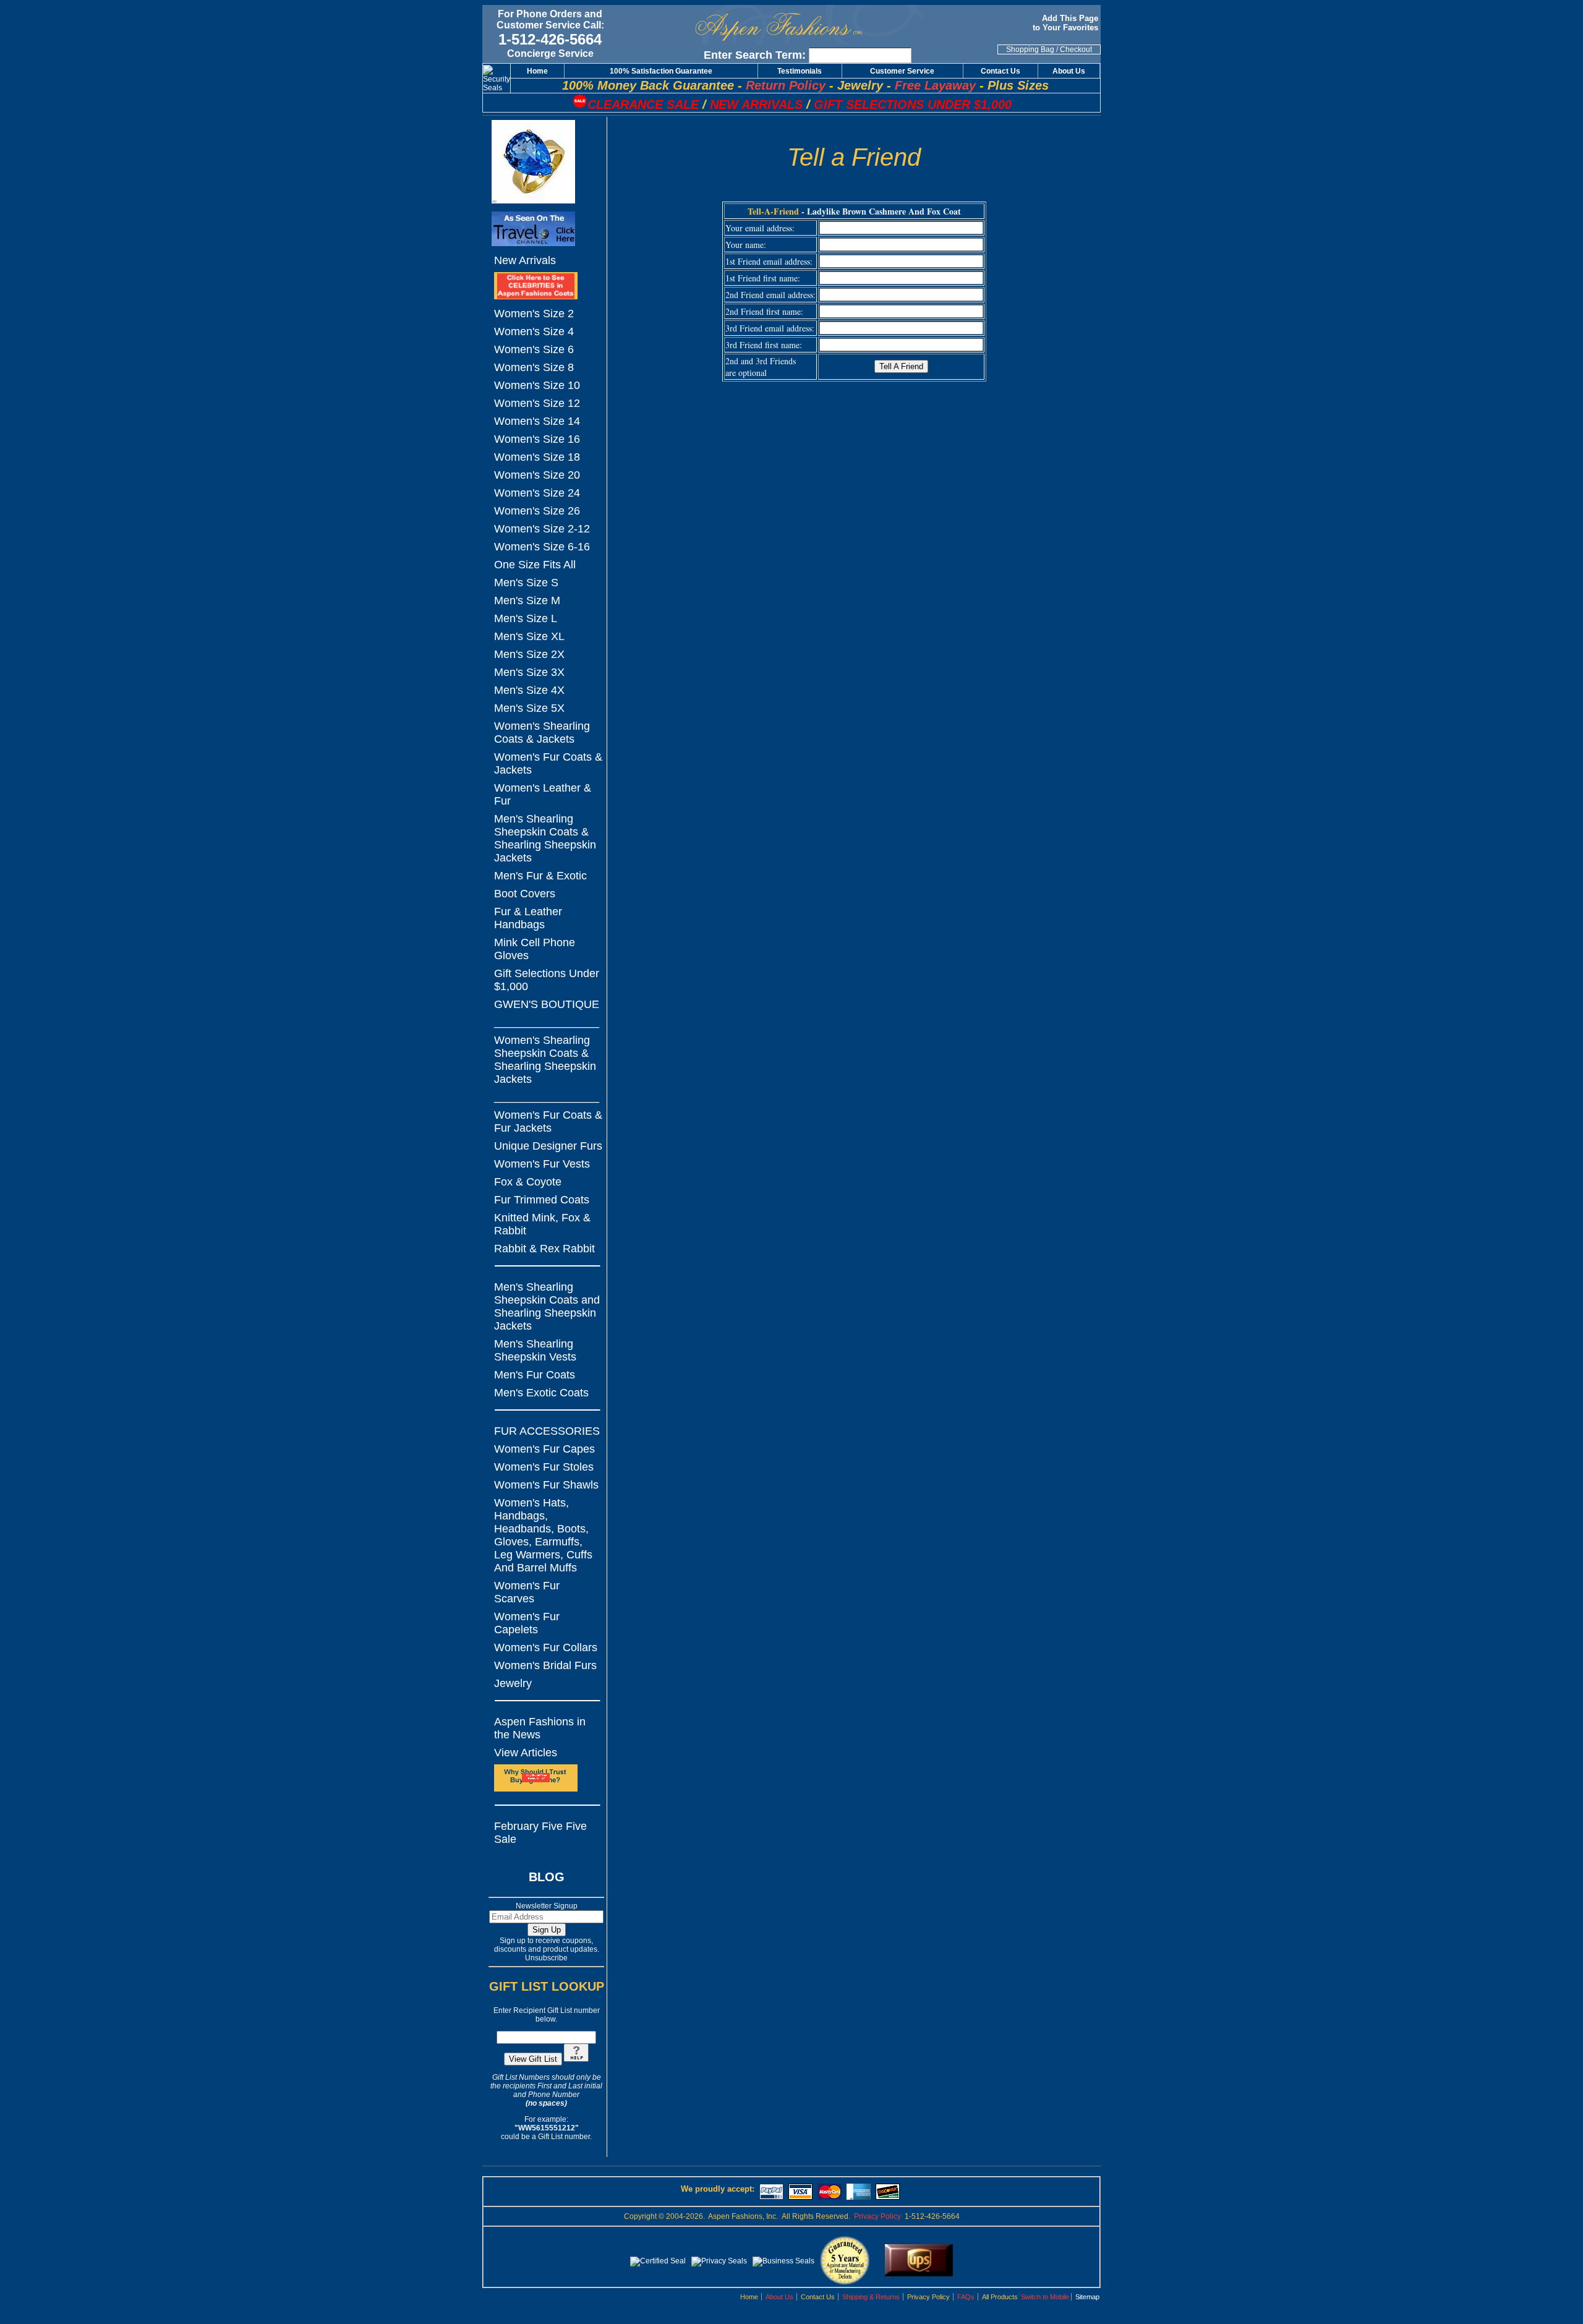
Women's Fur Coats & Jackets (548, 763)
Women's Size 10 (537, 385)
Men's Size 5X (529, 708)
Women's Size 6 (534, 349)
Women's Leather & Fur (543, 794)
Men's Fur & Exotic (540, 876)
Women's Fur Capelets (527, 1623)
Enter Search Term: (755, 55)
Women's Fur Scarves (527, 1592)
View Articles (526, 1753)
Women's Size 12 (537, 403)
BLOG (547, 1877)
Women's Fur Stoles (544, 1467)
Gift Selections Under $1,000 (547, 980)
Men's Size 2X (529, 654)
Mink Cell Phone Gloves (535, 949)
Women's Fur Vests (542, 1164)
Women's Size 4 (534, 331)
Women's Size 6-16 (542, 547)
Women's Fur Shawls (546, 1485)
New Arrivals (525, 260)
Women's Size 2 (534, 314)
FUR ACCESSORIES (547, 1431)
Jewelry (513, 1683)
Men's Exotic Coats (541, 1393)
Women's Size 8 (534, 367)
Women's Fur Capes (544, 1449)
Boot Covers (525, 894)
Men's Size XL (529, 636)
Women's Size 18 (537, 457)
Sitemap (1087, 2297)
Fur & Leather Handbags (528, 918)
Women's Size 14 (537, 421)
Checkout (1076, 49)
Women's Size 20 (537, 475)
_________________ (547, 1022)
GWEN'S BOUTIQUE (547, 1004)
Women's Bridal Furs (545, 1665)
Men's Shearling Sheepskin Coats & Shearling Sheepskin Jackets (545, 838)
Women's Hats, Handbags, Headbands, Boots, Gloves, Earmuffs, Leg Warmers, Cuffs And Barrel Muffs (543, 1535)
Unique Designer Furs (548, 1146)
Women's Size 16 (537, 439)
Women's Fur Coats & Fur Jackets (548, 1121)
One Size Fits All (535, 565)
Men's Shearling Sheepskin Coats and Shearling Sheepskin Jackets (547, 1306)
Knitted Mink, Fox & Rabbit (542, 1224)
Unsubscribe (546, 1958)
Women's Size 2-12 (542, 529)
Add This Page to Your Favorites (1067, 23)
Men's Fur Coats (535, 1375)
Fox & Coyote (528, 1182)
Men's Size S (526, 583)
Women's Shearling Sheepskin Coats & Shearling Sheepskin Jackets (545, 1060)
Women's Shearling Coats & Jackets (542, 733)
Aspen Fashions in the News (540, 1728)
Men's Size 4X (529, 690)
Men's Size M (527, 600)
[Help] (576, 2059)
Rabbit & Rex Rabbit (544, 1249)
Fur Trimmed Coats (542, 1200)
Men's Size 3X (529, 672)
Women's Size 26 (537, 511)
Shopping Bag (1030, 49)
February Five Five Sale (540, 1833)
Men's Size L (526, 618)
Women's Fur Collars (546, 1647)
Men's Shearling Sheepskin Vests (535, 1350)
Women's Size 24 (537, 493)
